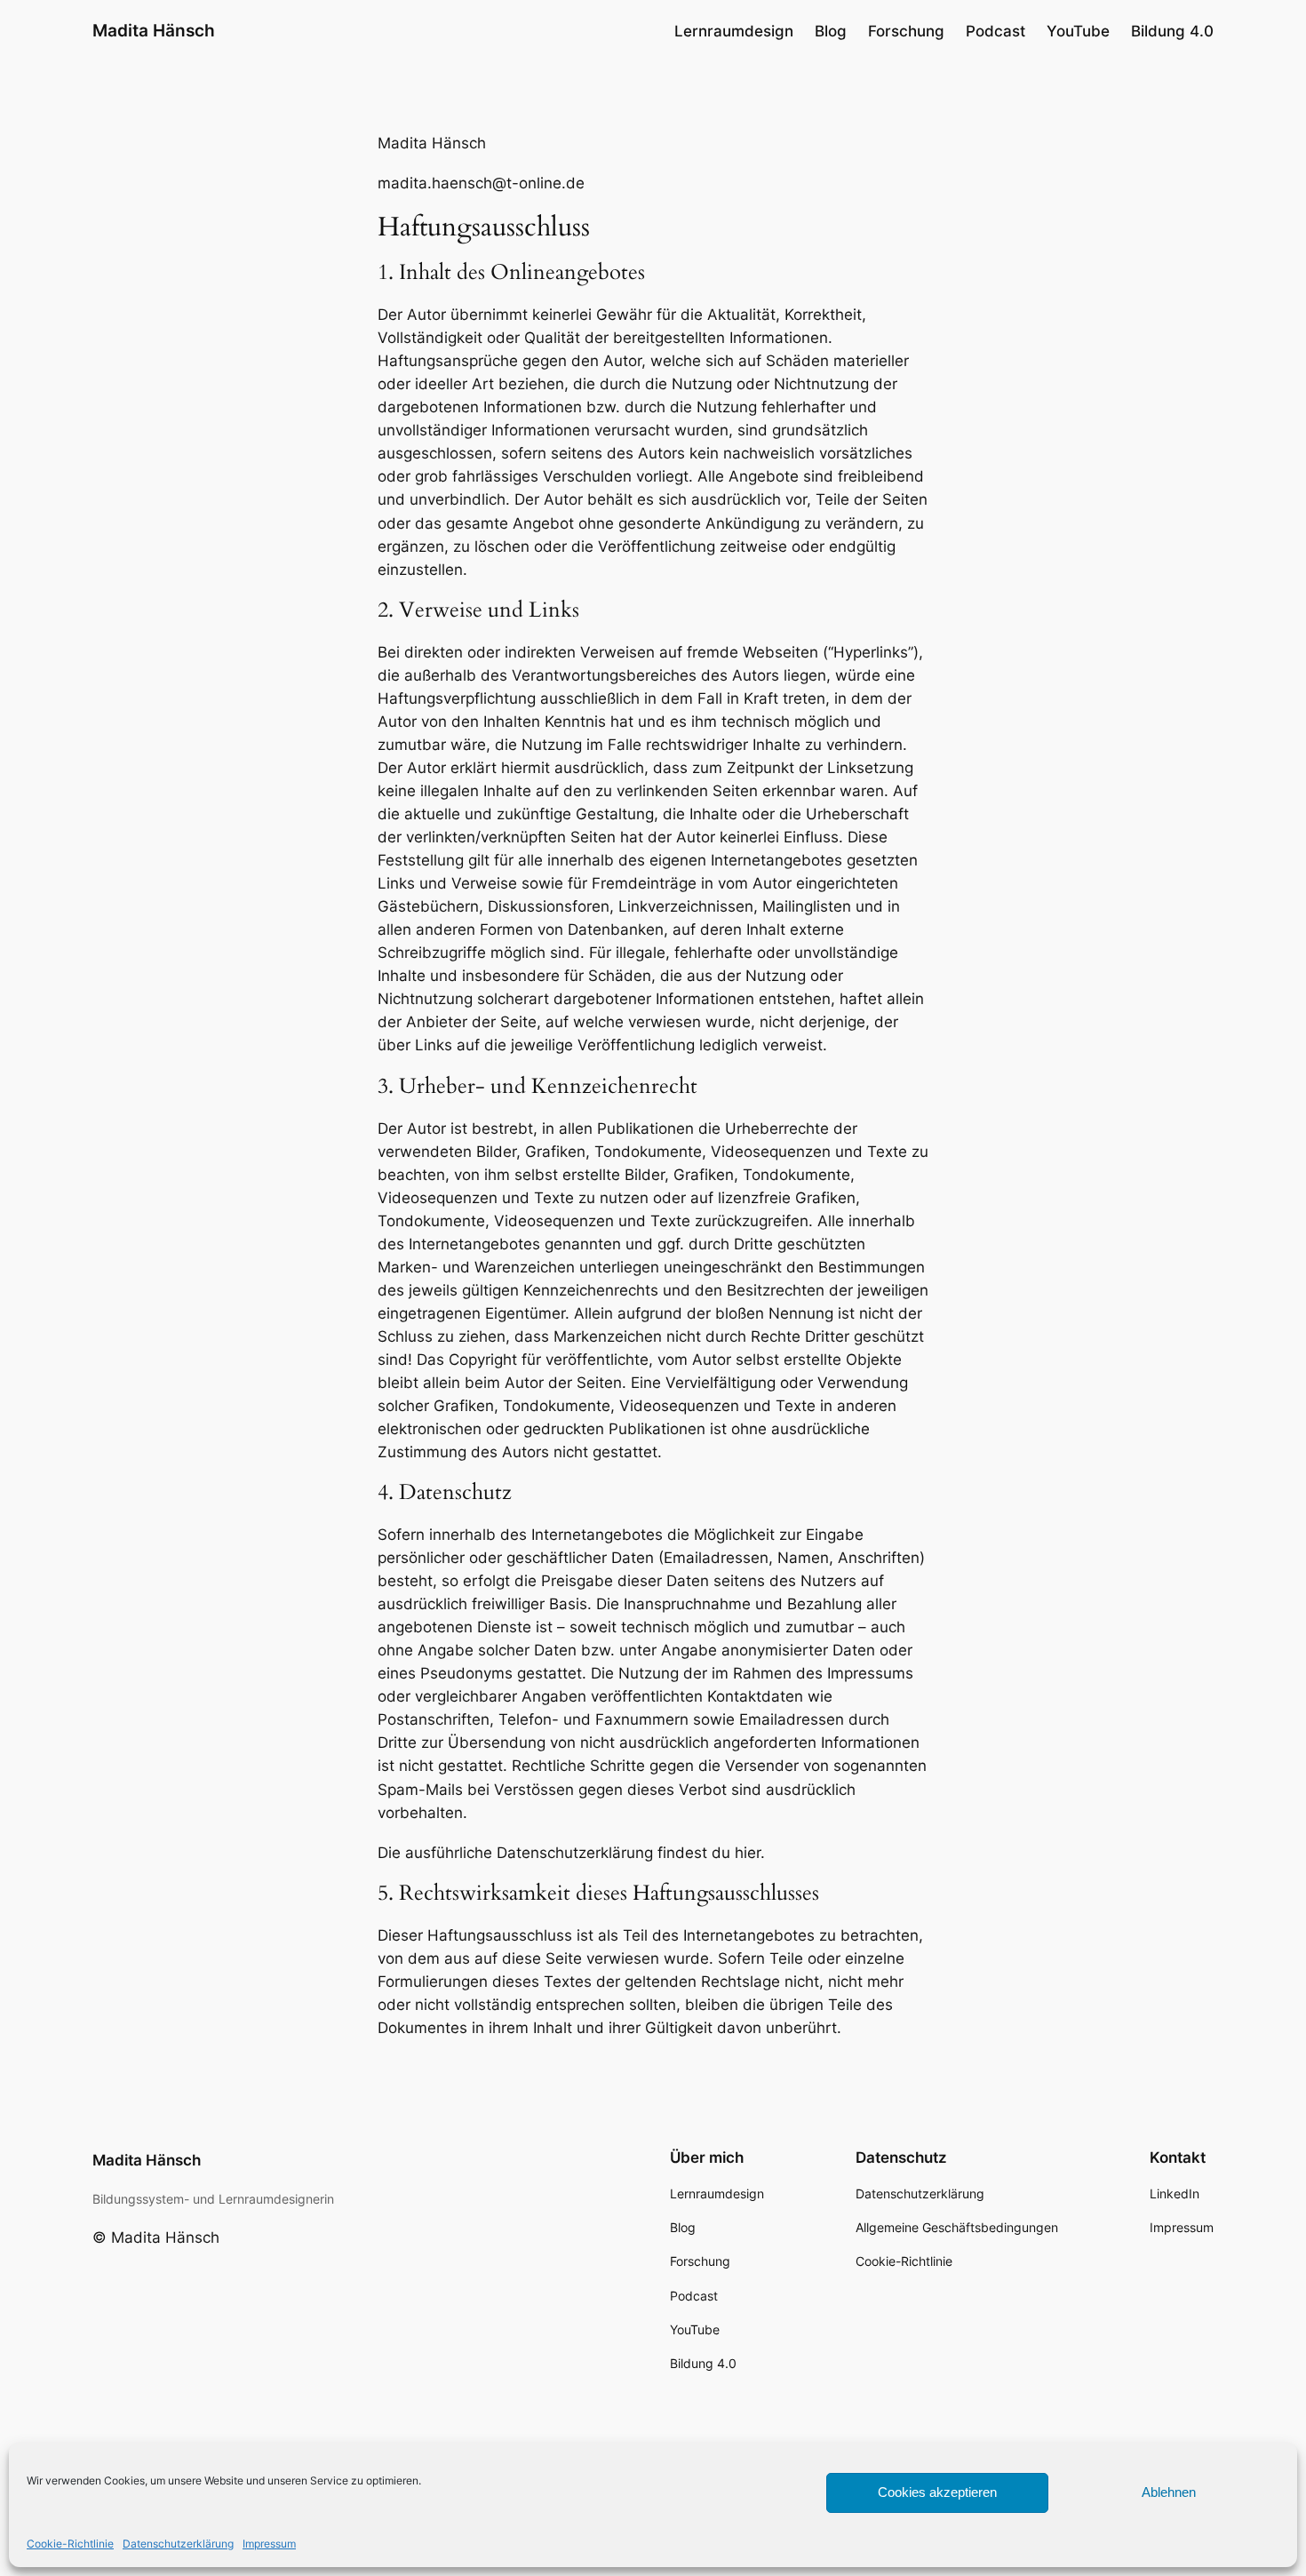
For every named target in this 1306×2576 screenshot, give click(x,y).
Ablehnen (1169, 2492)
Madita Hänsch (154, 30)
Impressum (269, 2544)
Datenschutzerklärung (178, 2544)
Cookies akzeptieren (937, 2492)
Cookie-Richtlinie (70, 2544)
